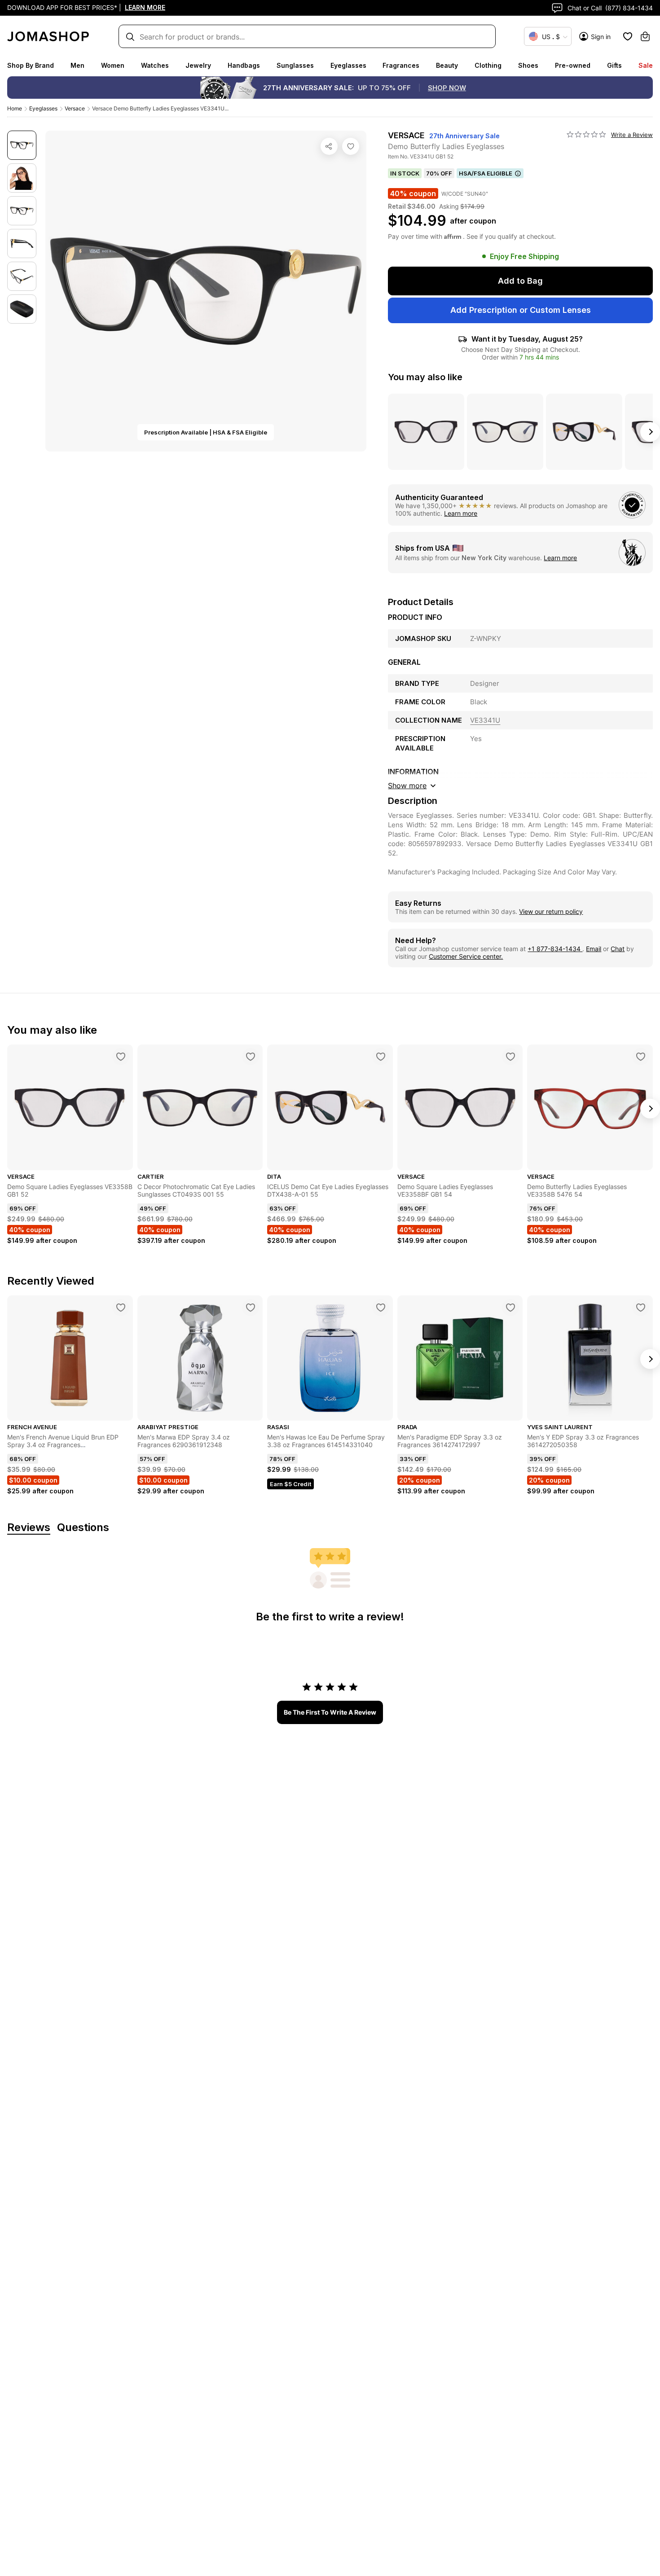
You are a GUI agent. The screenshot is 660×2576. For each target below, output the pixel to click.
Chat (618, 949)
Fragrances (401, 65)
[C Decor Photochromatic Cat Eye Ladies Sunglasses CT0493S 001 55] (251, 1057)
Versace (75, 108)
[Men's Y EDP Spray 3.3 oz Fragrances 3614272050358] (641, 1308)
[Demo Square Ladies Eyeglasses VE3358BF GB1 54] (510, 1057)
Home (15, 108)
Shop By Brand (31, 65)
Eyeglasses (348, 65)
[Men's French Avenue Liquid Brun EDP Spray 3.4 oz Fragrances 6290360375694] (121, 1308)
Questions (83, 1528)
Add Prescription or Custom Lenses (521, 310)
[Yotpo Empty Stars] (586, 135)
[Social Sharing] (329, 146)
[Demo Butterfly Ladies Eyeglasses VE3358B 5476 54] (641, 1057)
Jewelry (198, 65)
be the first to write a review (330, 1712)
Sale (646, 65)
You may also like (425, 377)
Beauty (447, 65)
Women (113, 65)
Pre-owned (573, 65)
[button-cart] (645, 36)
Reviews (29, 1528)
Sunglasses (295, 65)
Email (594, 949)
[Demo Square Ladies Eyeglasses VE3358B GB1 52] (121, 1057)
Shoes (528, 65)
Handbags (244, 65)
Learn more (461, 513)
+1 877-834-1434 (555, 949)
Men (77, 65)
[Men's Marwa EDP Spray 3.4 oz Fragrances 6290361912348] (251, 1308)
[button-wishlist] (628, 36)
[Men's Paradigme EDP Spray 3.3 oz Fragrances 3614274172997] (510, 1308)
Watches (155, 65)
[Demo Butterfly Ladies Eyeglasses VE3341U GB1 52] (351, 146)
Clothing (488, 65)
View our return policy (551, 911)
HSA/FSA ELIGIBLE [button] (486, 173)
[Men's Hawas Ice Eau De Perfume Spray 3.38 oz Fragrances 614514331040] (381, 1308)
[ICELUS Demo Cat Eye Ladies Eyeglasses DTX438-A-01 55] (381, 1057)
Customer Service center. (466, 956)
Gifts (614, 65)
